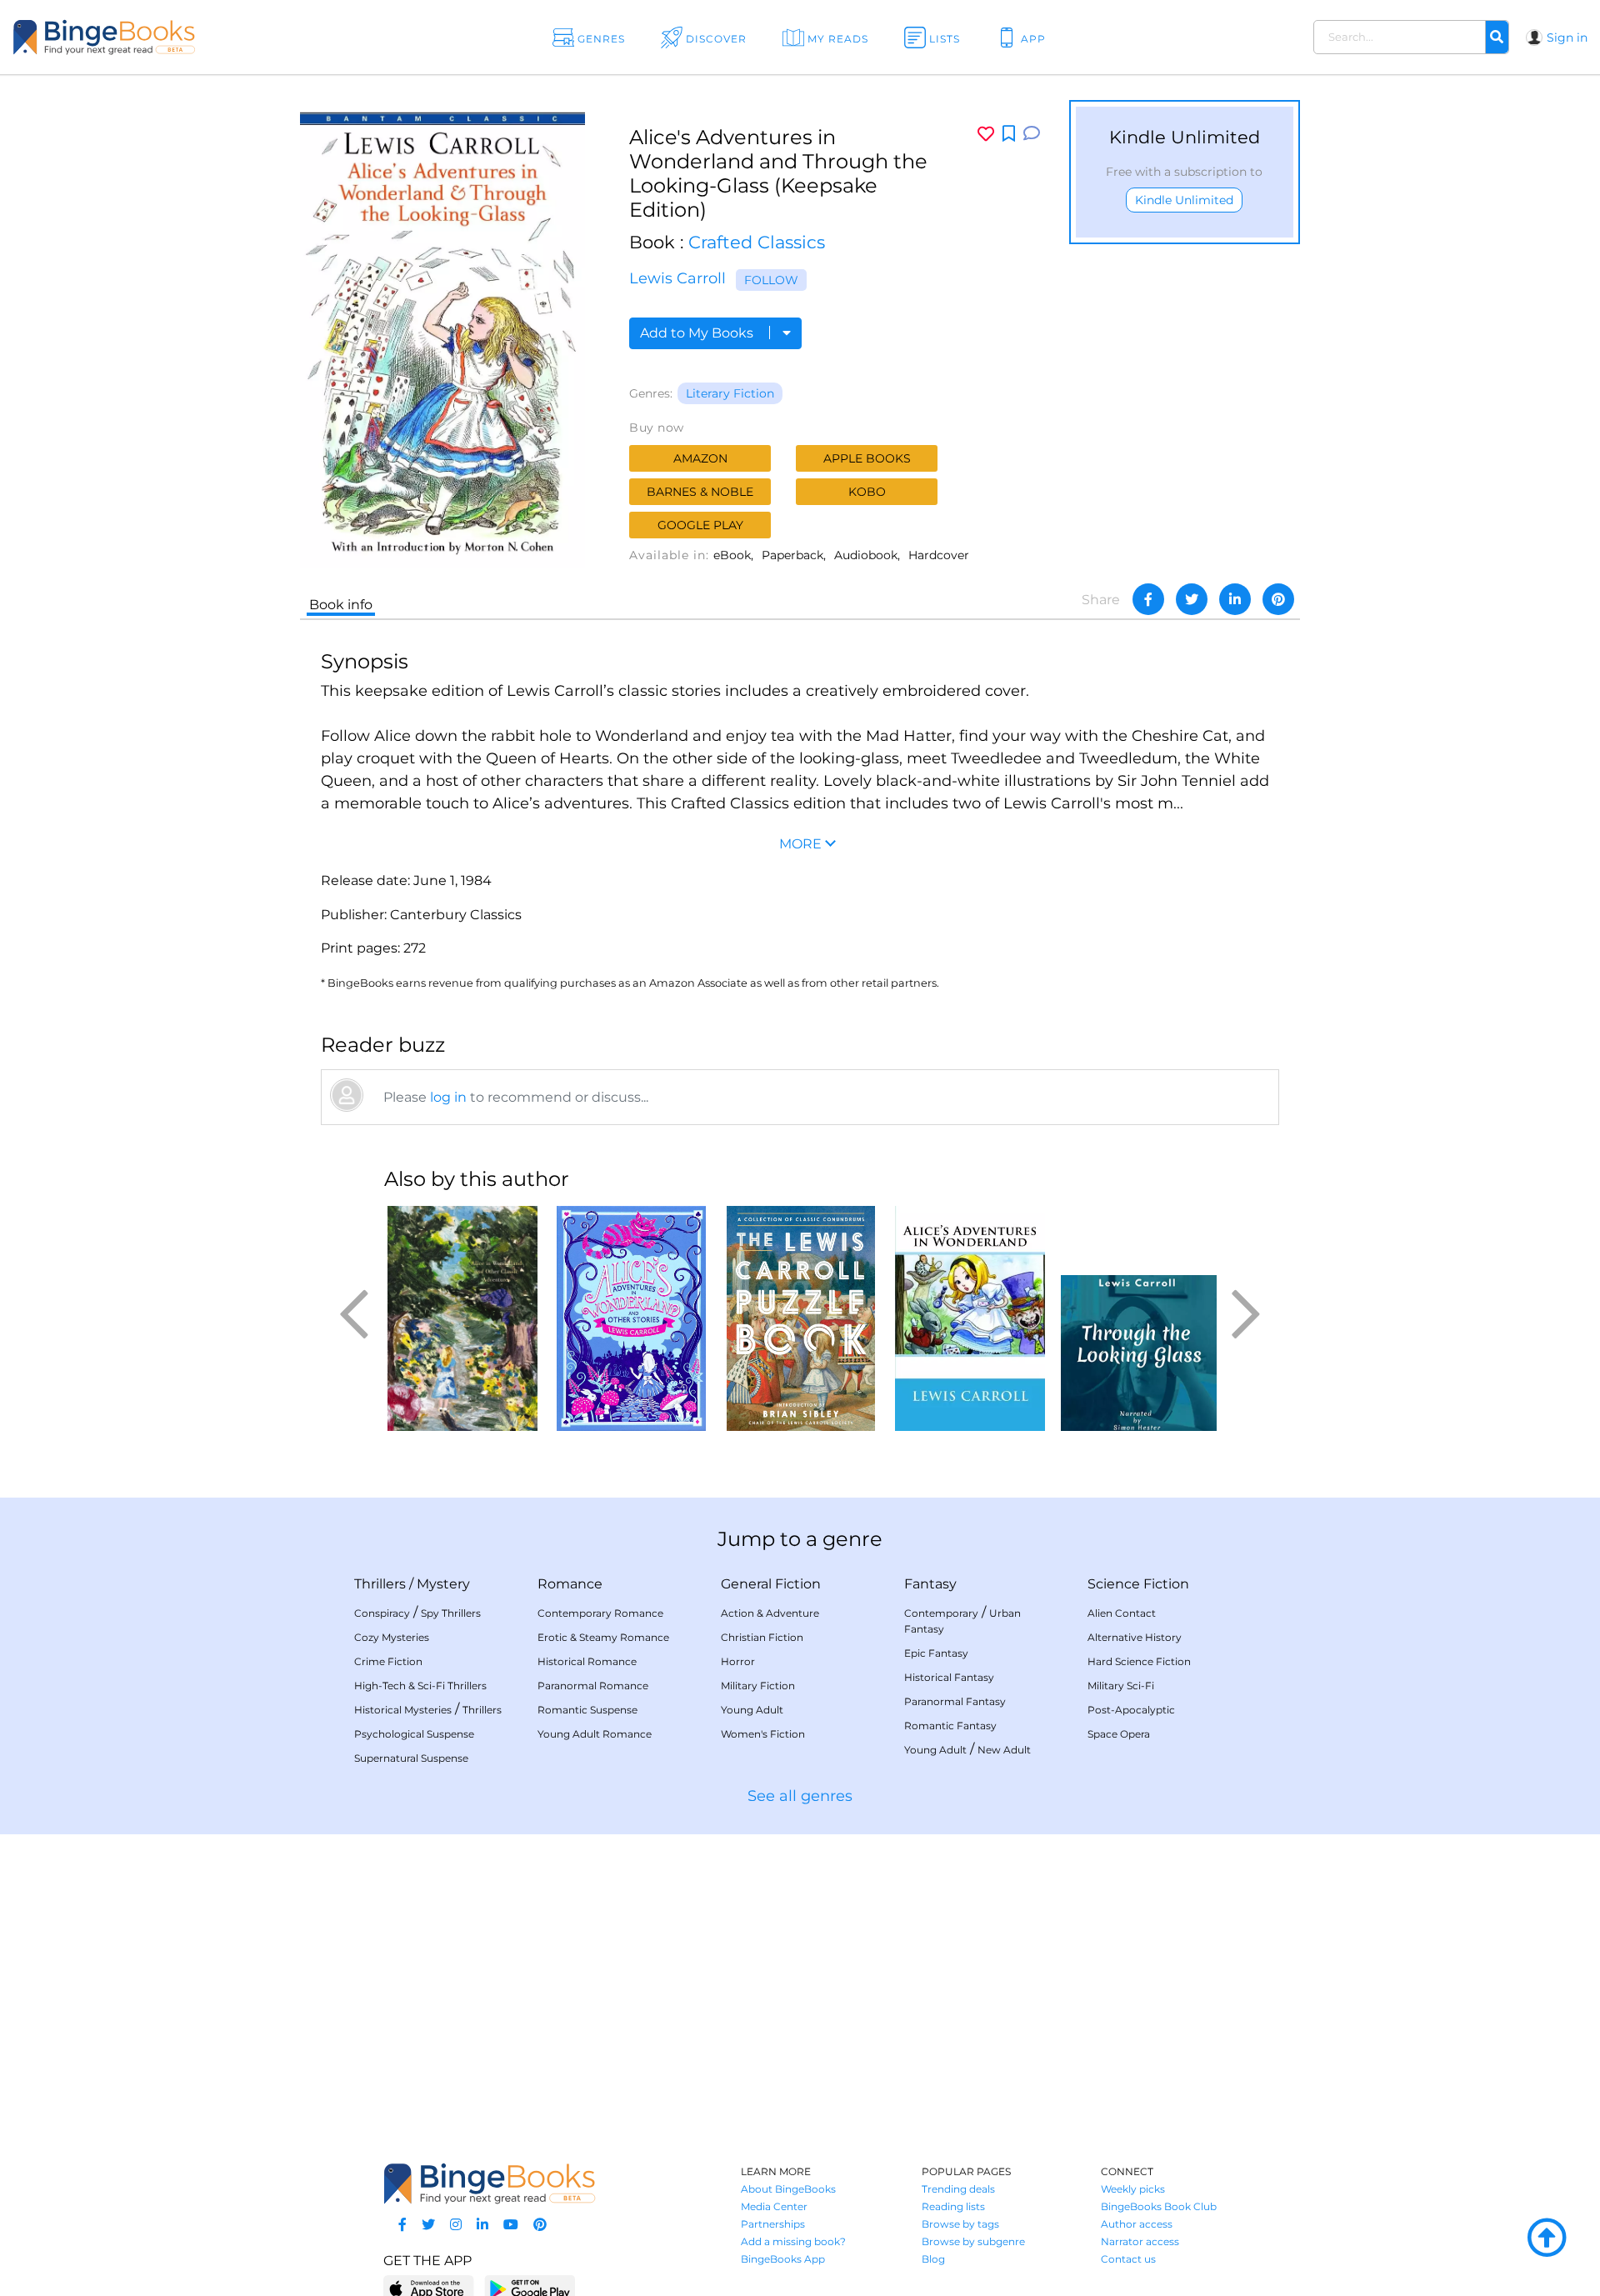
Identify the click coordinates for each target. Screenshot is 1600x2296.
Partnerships (773, 2224)
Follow (771, 280)
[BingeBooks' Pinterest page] (540, 2225)
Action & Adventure (770, 1613)
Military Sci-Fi (1121, 1686)
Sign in (1567, 38)
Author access (1137, 2224)
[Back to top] (1547, 2238)
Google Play (700, 525)
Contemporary (941, 1613)
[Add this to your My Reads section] (1009, 134)
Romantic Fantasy (950, 1726)
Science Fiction (1138, 1584)
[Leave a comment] (1032, 134)
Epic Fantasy (936, 1653)
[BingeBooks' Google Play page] (530, 2288)
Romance (570, 1584)
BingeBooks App (783, 2259)
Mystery (443, 1584)
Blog (933, 2259)
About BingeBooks (788, 2189)
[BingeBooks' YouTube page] (511, 2225)
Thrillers (380, 1584)
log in (448, 1097)
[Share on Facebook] (1148, 599)
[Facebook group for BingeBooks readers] (402, 2225)
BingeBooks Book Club (1159, 2206)
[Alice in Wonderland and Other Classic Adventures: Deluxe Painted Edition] (462, 1318)
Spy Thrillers (451, 1613)
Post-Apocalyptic (1131, 1710)
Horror (738, 1661)
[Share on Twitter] (1192, 599)
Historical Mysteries (403, 1710)
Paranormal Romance (593, 1686)
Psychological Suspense (414, 1734)
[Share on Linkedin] (1235, 599)
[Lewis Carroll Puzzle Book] (800, 1318)
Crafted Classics (757, 242)
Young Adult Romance (595, 1734)
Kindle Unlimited (1184, 200)
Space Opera (1119, 1734)
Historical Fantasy (949, 1677)
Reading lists (953, 2206)
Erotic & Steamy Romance (603, 1637)
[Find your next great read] (160, 37)
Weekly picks (1133, 2189)
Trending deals (958, 2189)
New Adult (1004, 1750)
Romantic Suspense (587, 1710)
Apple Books (867, 458)
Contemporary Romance (600, 1613)
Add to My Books (698, 333)
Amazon (700, 458)
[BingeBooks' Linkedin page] (482, 2225)
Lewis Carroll (677, 278)
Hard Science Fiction (1139, 1661)
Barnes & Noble (700, 492)
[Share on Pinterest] (1278, 599)
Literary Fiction (730, 393)
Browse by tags (960, 2224)
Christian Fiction (762, 1637)
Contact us (1128, 2259)
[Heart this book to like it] (986, 134)
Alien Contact (1122, 1613)
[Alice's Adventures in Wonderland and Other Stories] (970, 1318)
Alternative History (1135, 1637)
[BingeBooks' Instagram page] (456, 2225)
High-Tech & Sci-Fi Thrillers (420, 1686)
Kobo (867, 492)
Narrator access (1140, 2241)
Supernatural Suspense (411, 1758)
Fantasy (930, 1584)
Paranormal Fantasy (955, 1701)
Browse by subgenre (973, 2241)
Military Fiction (758, 1686)
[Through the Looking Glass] (1139, 1318)
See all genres (800, 1796)
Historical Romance (587, 1661)
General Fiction (771, 1584)
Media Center (774, 2206)
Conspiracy (382, 1613)
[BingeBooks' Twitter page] (428, 2225)
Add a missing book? (793, 2241)
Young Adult (752, 1710)
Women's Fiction (763, 1734)
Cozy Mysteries (392, 1637)
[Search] (1497, 38)
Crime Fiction (388, 1661)
